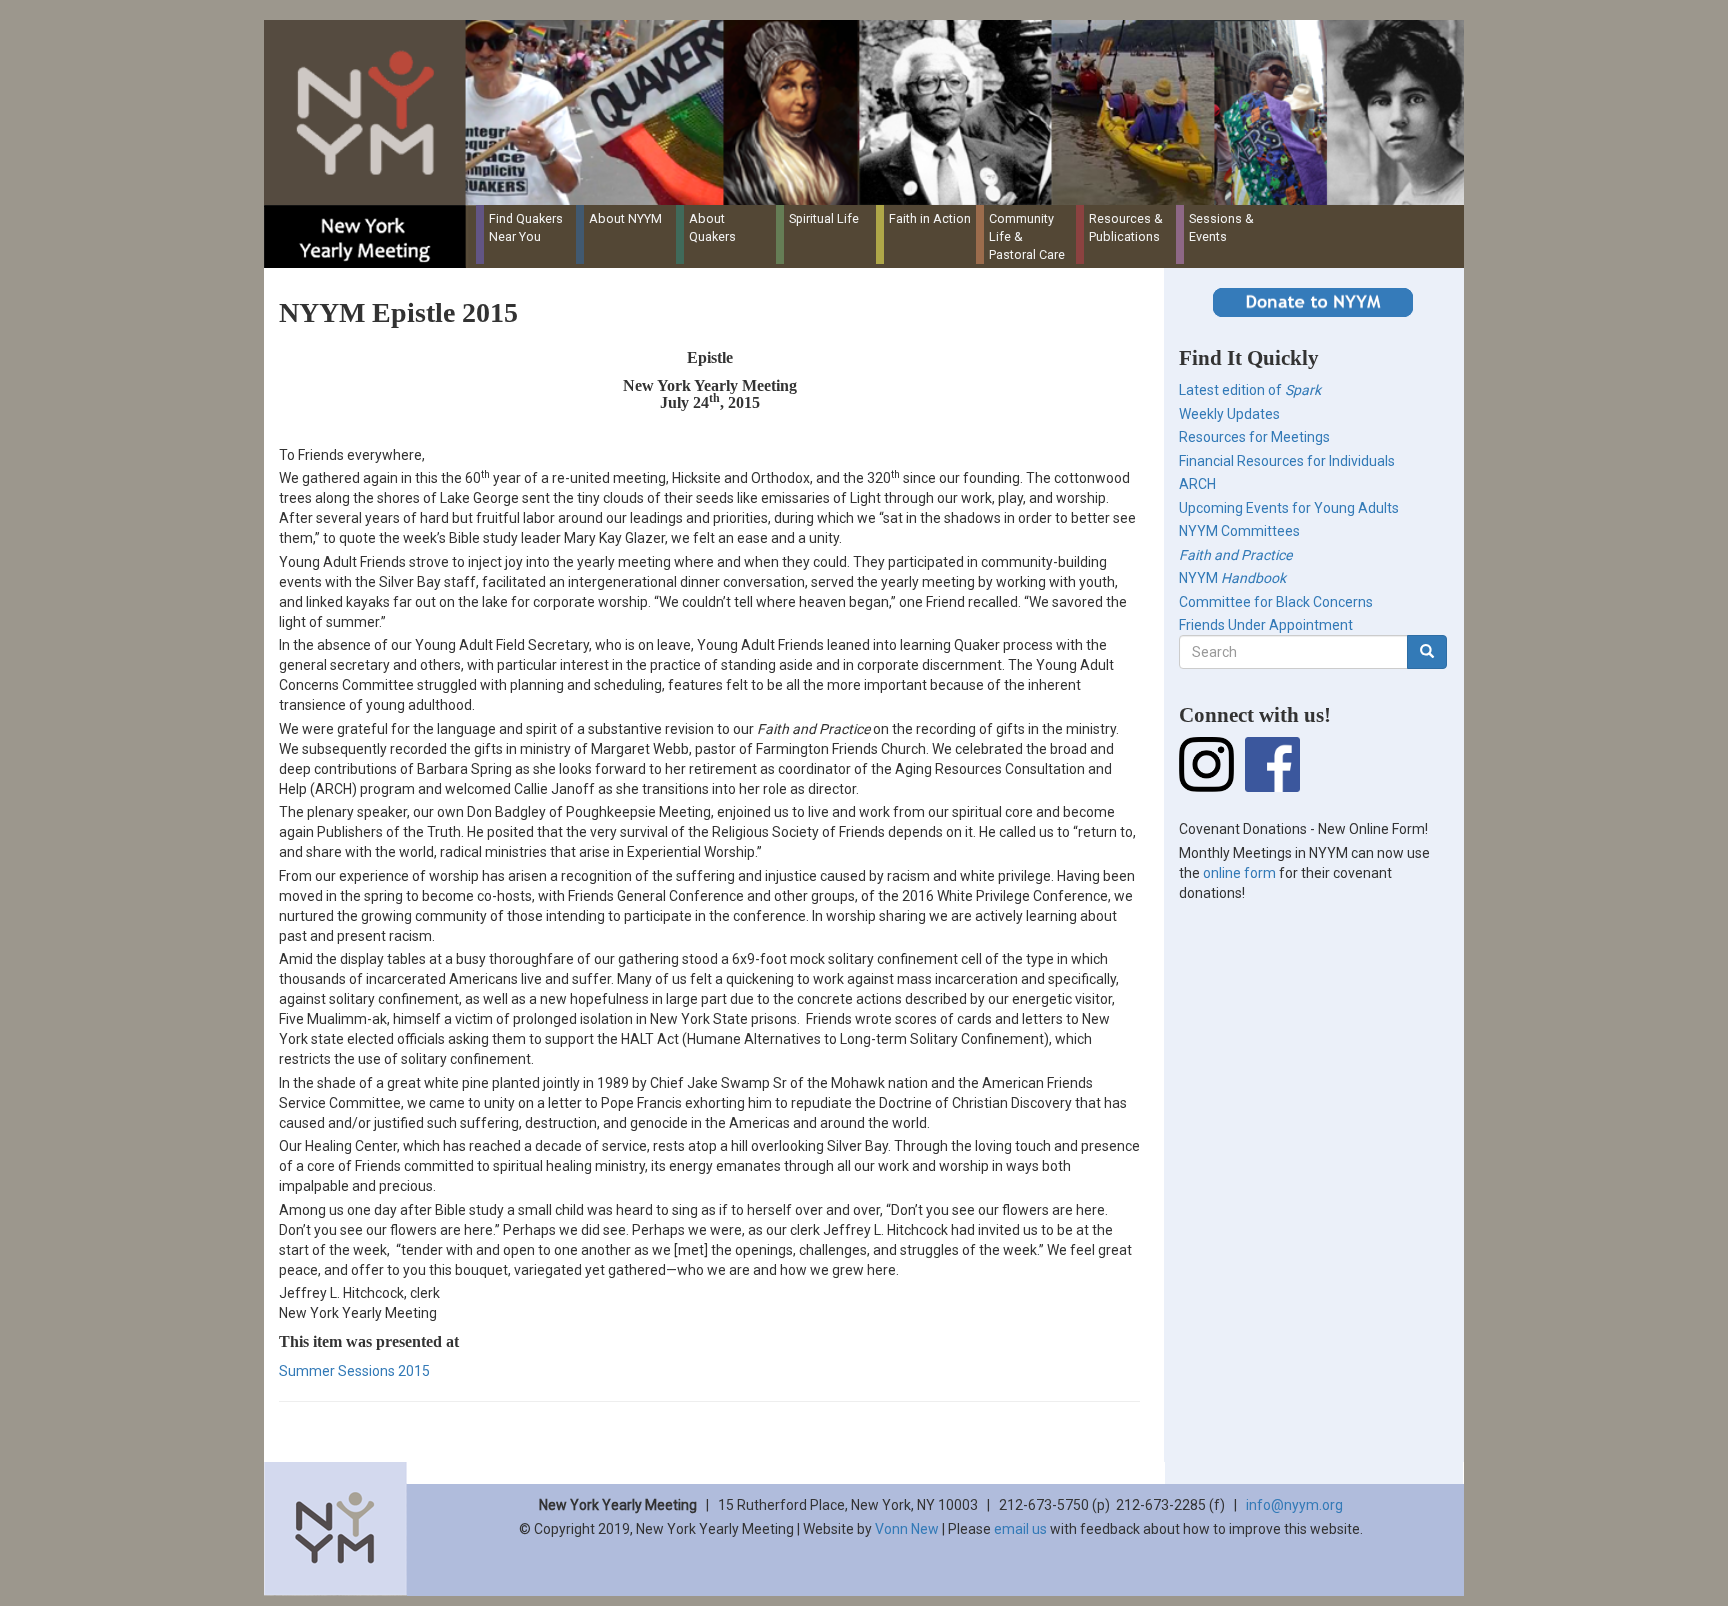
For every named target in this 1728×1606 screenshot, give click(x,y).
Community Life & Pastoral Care (1027, 236)
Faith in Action (930, 218)
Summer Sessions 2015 (354, 1371)
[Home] (871, 112)
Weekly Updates (1229, 414)
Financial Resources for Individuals (1287, 461)
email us (1020, 1529)
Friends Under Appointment (1266, 625)
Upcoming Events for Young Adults (1289, 508)
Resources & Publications (1126, 227)
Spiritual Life (824, 218)
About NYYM (625, 218)
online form (1239, 873)
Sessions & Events (1221, 227)
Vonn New (907, 1529)
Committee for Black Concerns (1276, 602)
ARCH (1197, 484)
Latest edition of (1250, 390)
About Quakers (712, 227)
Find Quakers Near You (526, 227)
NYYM (1232, 578)
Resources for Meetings (1254, 437)
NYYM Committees (1239, 531)
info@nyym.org (1294, 1505)
